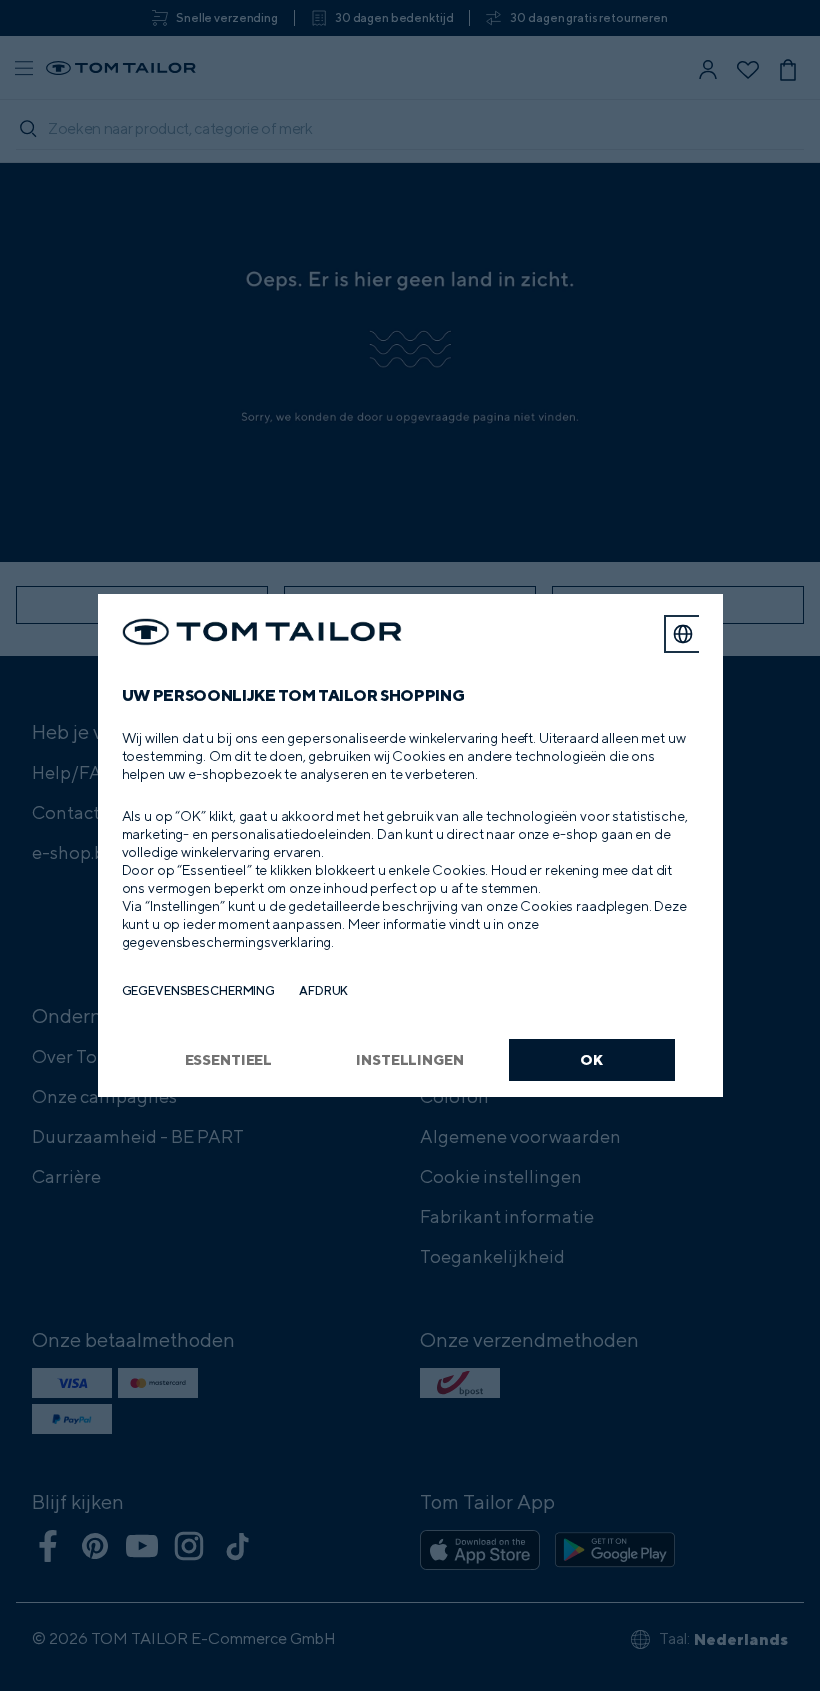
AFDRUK (323, 990)
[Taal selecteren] (683, 634)
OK (591, 1059)
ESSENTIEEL (229, 1059)
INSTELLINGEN (409, 1059)
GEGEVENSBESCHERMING (199, 990)
